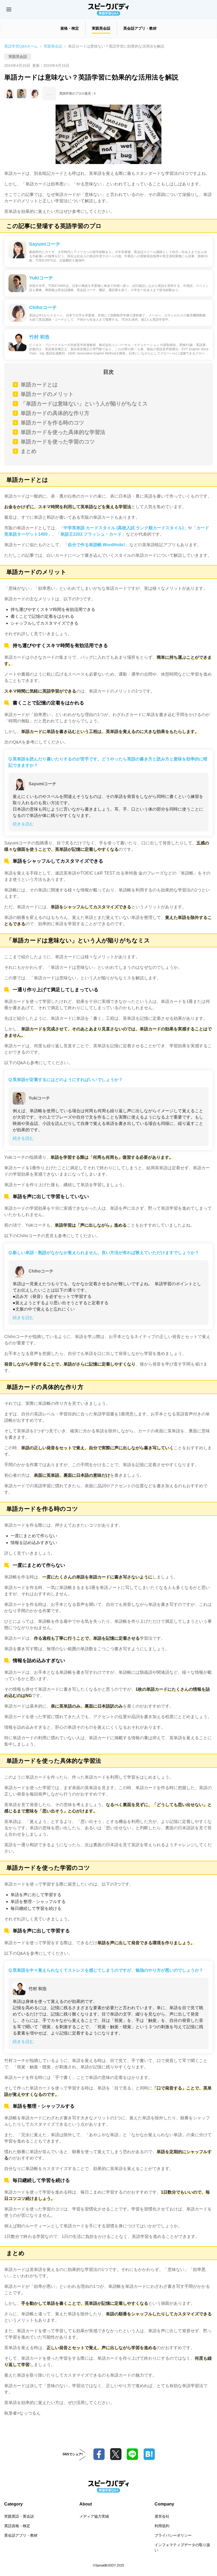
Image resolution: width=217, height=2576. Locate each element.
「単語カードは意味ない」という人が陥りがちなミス (84, 404)
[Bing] (149, 2454)
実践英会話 (53, 46)
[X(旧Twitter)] (116, 2454)
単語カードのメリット (47, 394)
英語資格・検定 (17, 2526)
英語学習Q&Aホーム (21, 46)
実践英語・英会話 (19, 2516)
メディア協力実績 (94, 2516)
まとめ (29, 451)
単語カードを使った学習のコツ (58, 442)
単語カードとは (39, 385)
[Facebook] (99, 2454)
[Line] (132, 2454)
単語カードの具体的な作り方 (55, 413)
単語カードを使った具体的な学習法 (63, 432)
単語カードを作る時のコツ (52, 423)
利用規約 (162, 2526)
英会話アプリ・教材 (21, 2535)
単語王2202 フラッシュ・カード (91, 534)
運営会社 (162, 2516)
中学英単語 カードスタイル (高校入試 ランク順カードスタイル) (124, 528)
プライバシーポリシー (173, 2535)
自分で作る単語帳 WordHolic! (96, 545)
